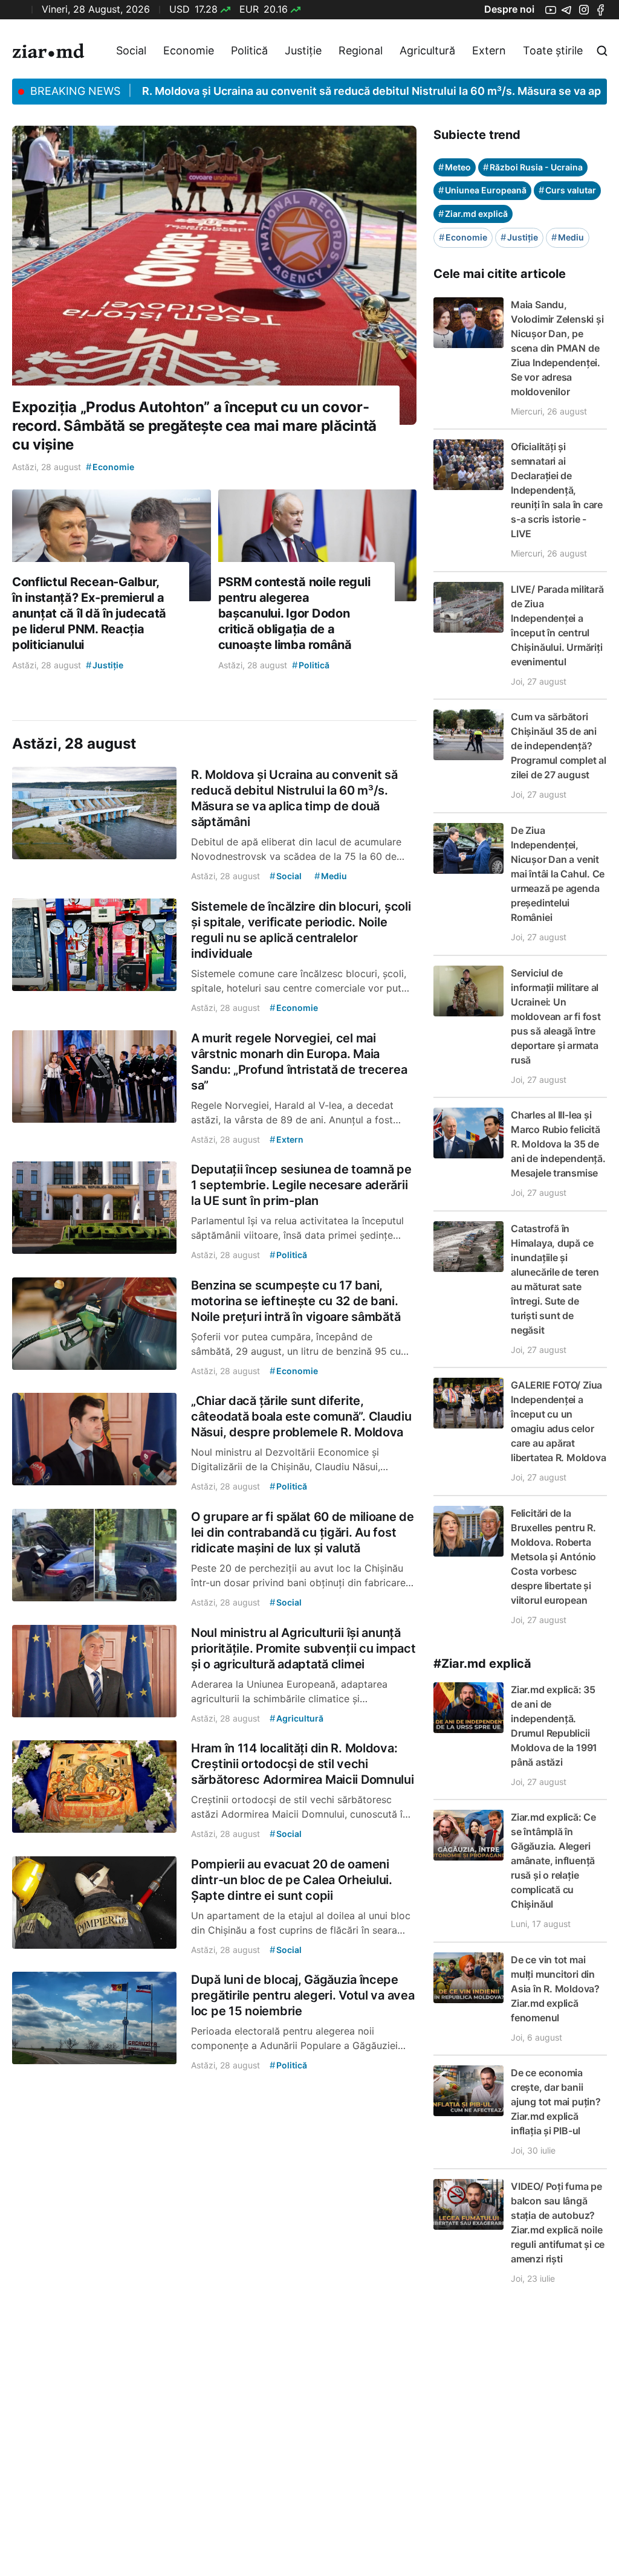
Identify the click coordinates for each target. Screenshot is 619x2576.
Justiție (303, 50)
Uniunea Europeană (482, 190)
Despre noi (509, 9)
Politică (249, 50)
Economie (189, 50)
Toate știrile (553, 50)
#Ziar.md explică (482, 1664)
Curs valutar (567, 190)
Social (131, 50)
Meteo (455, 167)
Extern (489, 50)
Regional (361, 50)
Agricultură (427, 50)
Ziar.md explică (473, 214)
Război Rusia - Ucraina (533, 167)
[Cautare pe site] (602, 51)
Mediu (568, 237)
